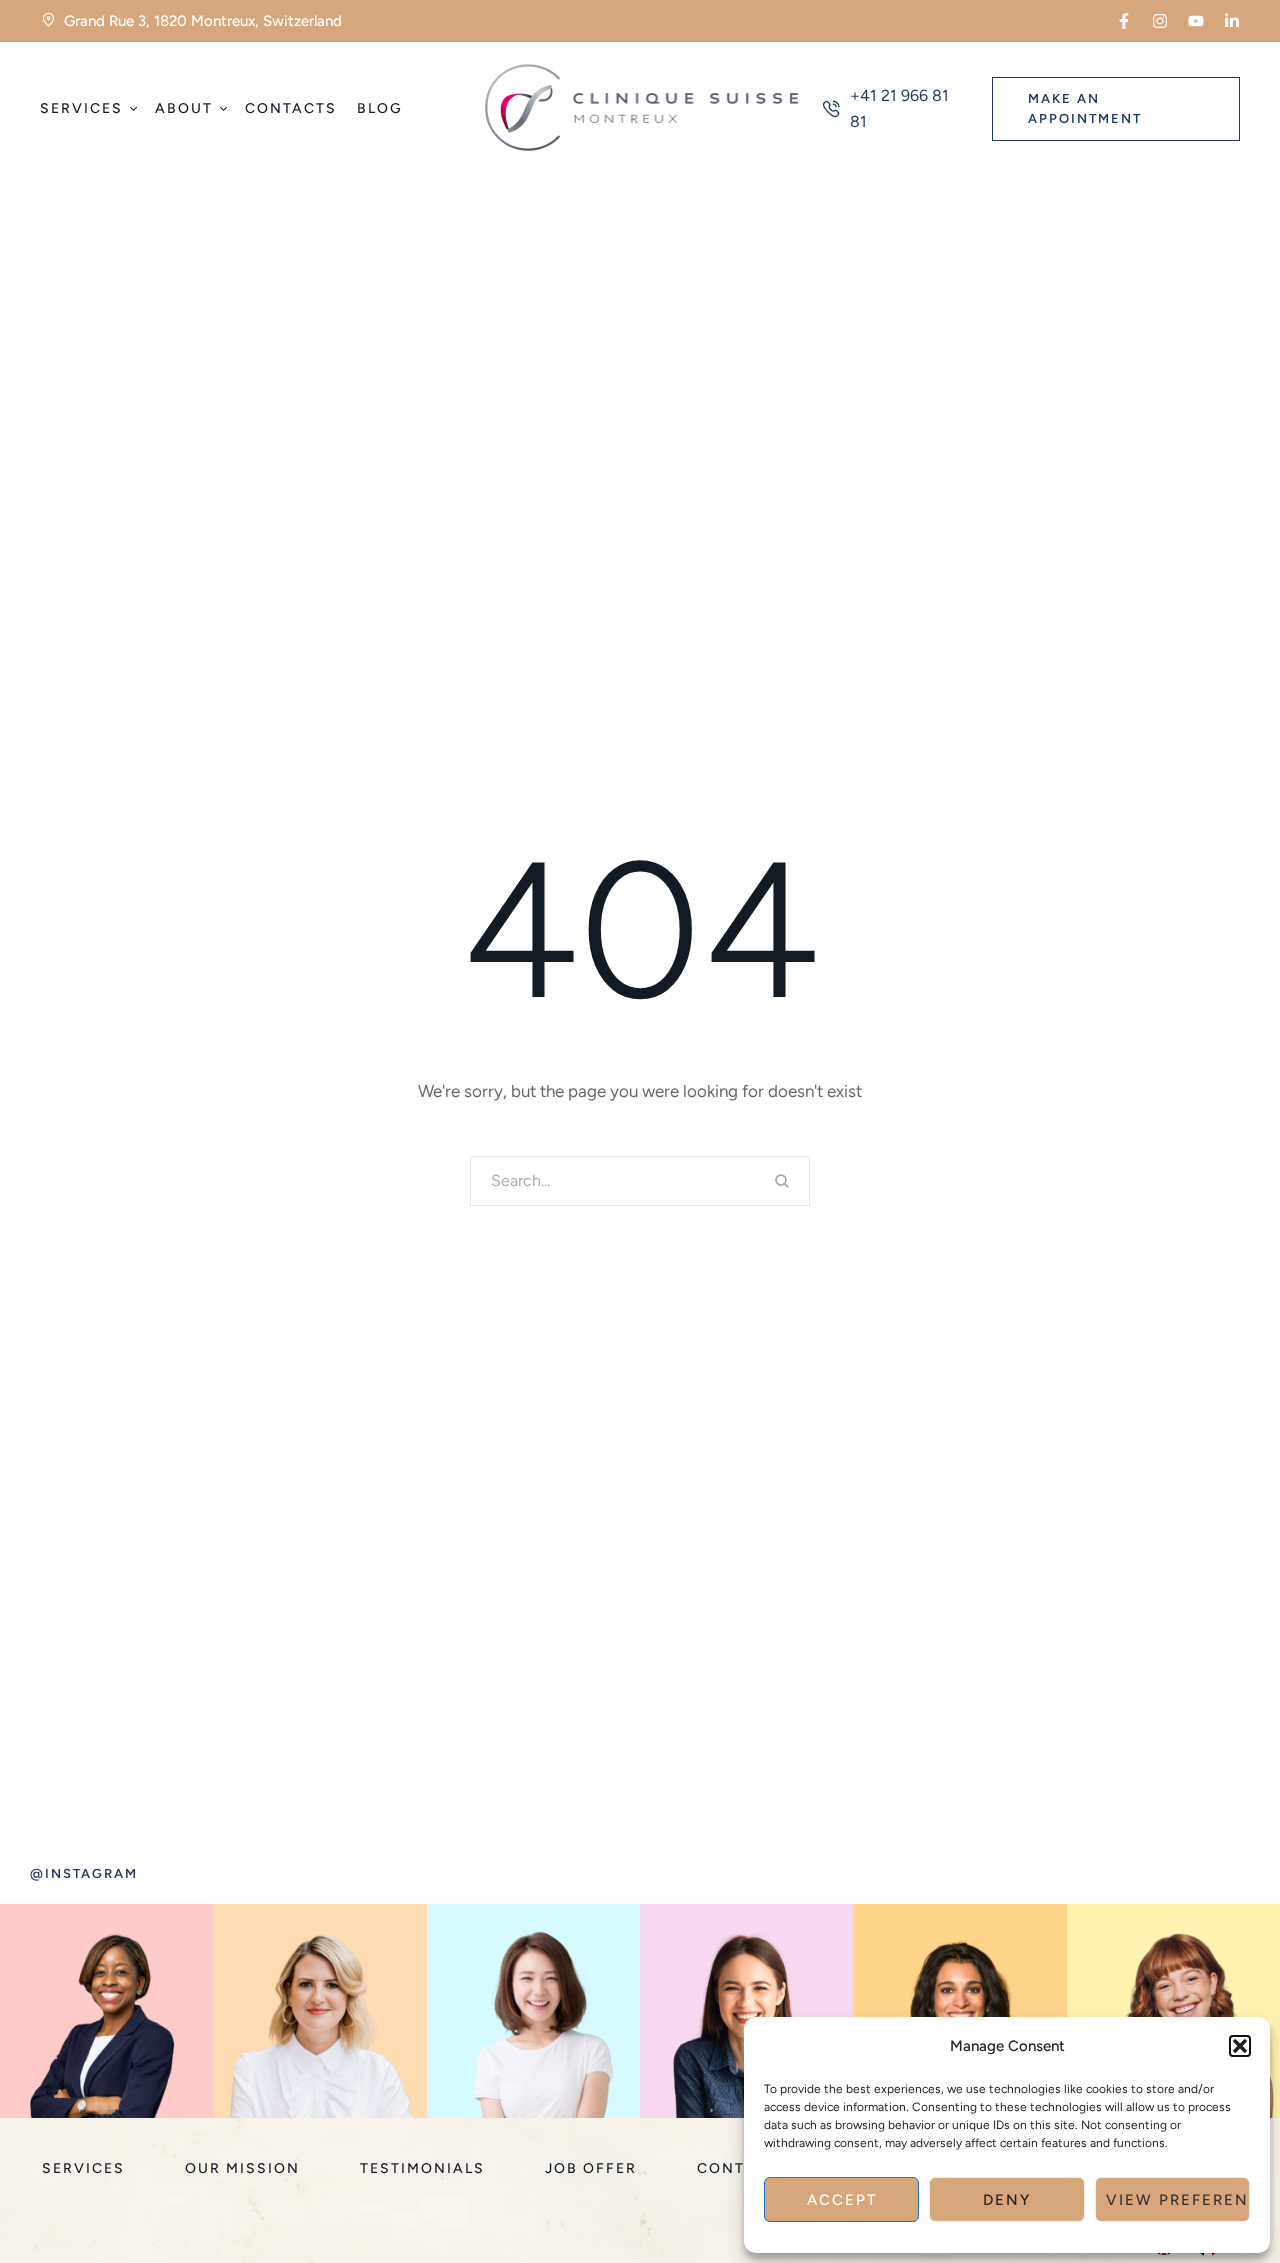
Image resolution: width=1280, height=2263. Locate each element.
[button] (1240, 2046)
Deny (1007, 2200)
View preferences (1178, 2200)
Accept (842, 2200)
